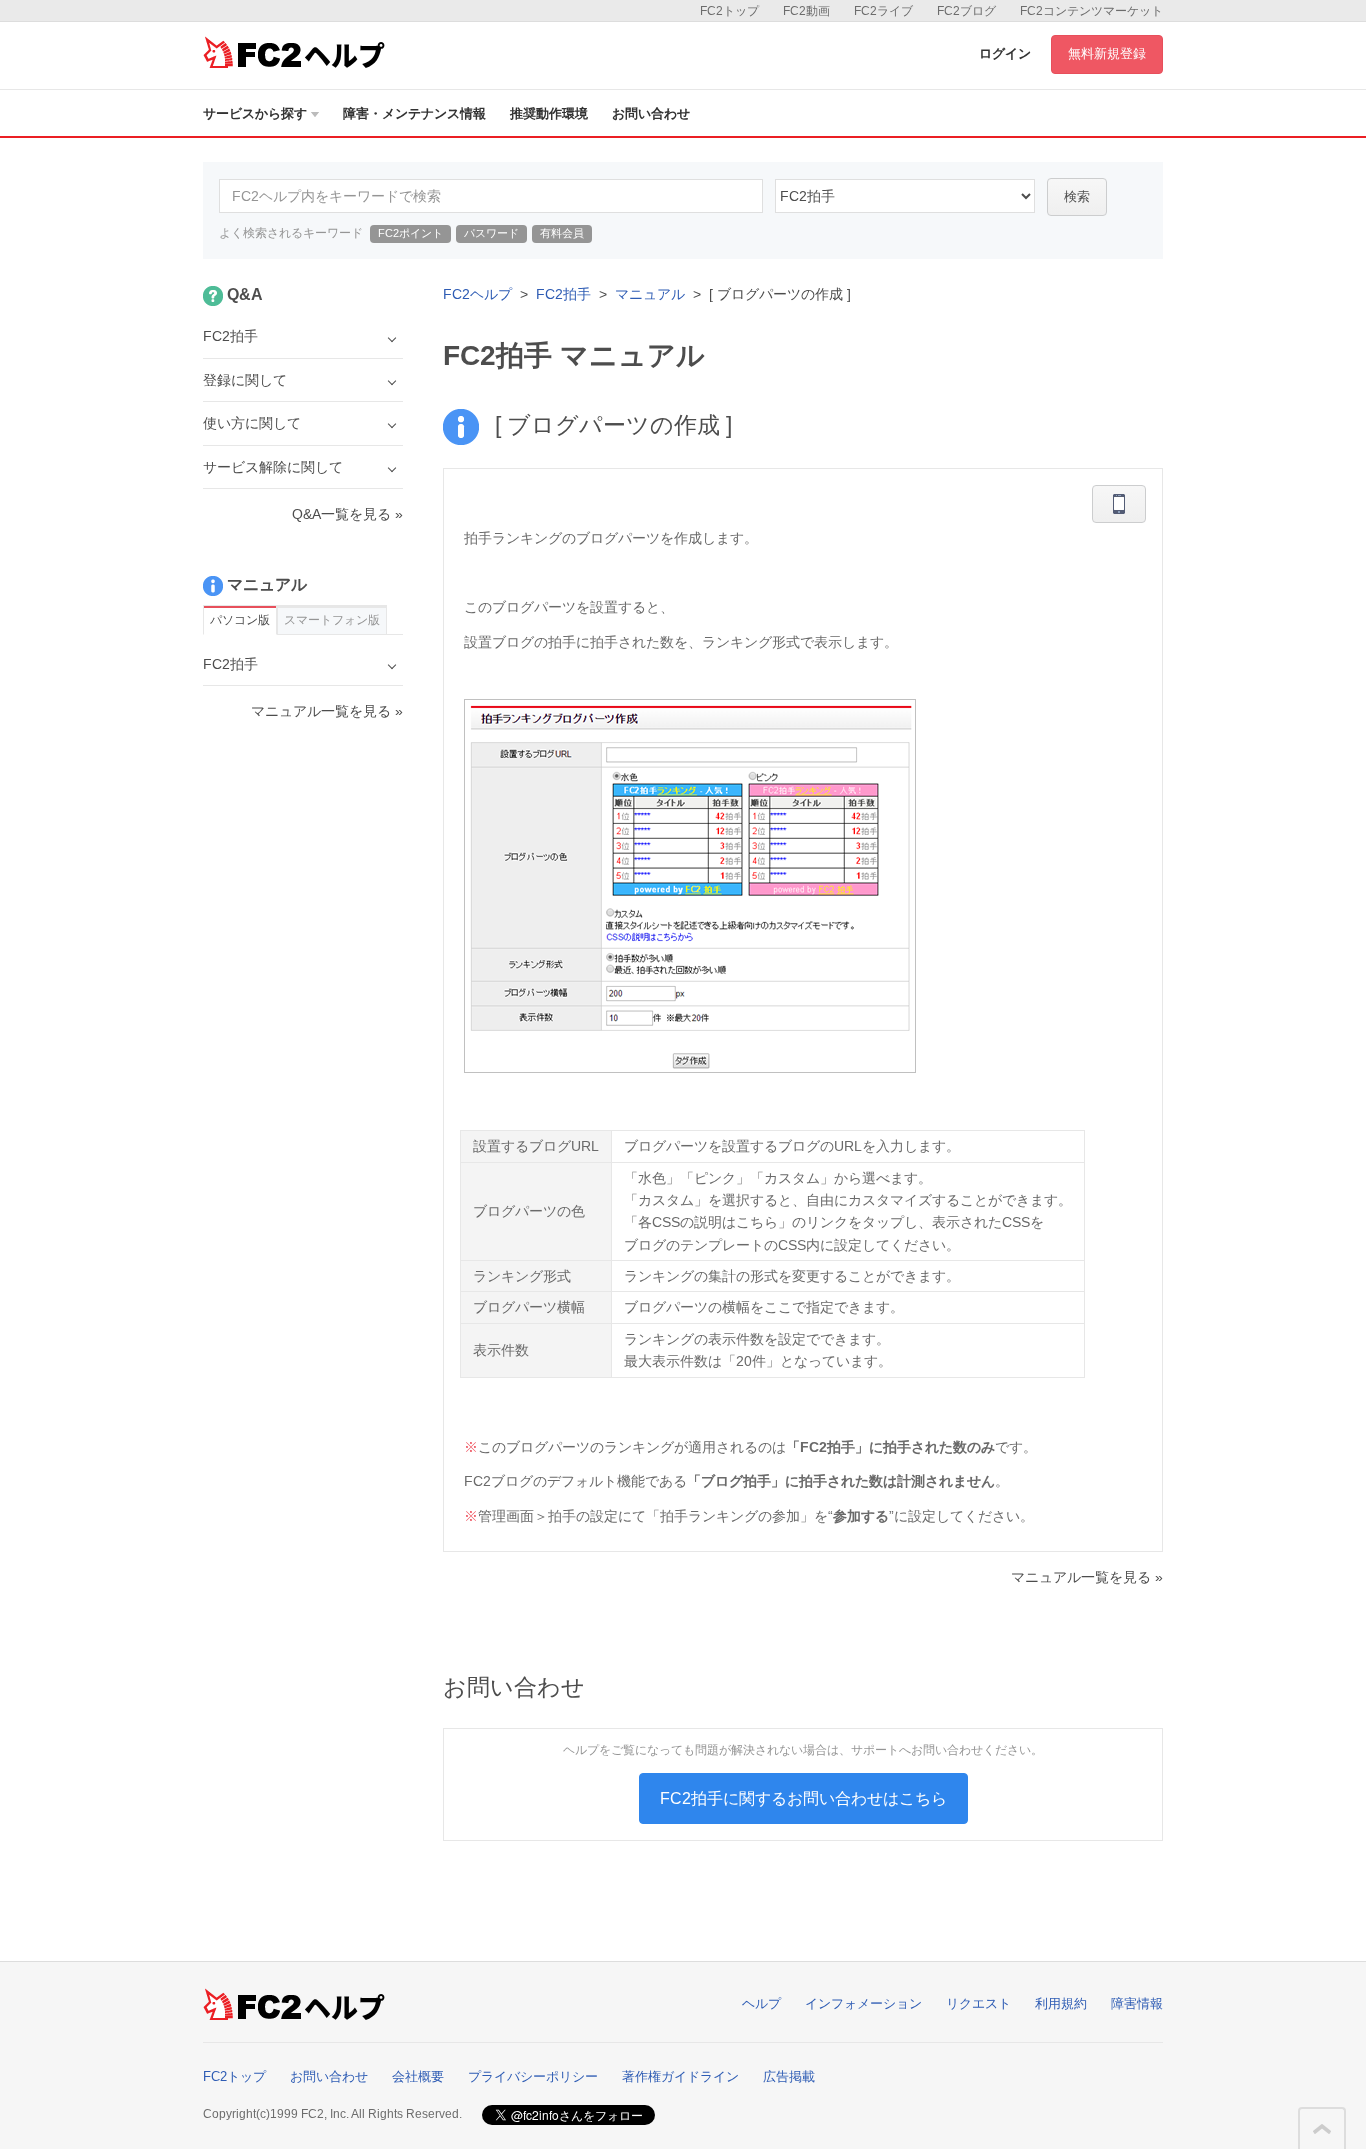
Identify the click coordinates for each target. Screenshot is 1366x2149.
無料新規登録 (1107, 53)
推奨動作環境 (549, 113)
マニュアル (650, 294)
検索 (1077, 196)
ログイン (1005, 53)
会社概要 (418, 2076)
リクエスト (978, 2003)
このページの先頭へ (1322, 2129)
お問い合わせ (651, 113)
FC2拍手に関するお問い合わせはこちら (803, 1798)
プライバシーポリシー (533, 2076)
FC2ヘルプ (477, 294)
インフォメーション (863, 2003)
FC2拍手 (563, 294)
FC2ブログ (966, 11)
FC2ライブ (883, 11)
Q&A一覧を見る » (347, 514)
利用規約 (1061, 2003)
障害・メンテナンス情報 (414, 113)
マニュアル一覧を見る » (1087, 1577)
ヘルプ (761, 2003)
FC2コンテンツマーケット (1091, 11)
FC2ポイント (410, 233)
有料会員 (562, 233)
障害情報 (1137, 2003)
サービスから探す (255, 113)
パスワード (491, 233)
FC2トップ (729, 11)
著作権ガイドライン (680, 2076)
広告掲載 (789, 2076)
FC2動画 (806, 11)
